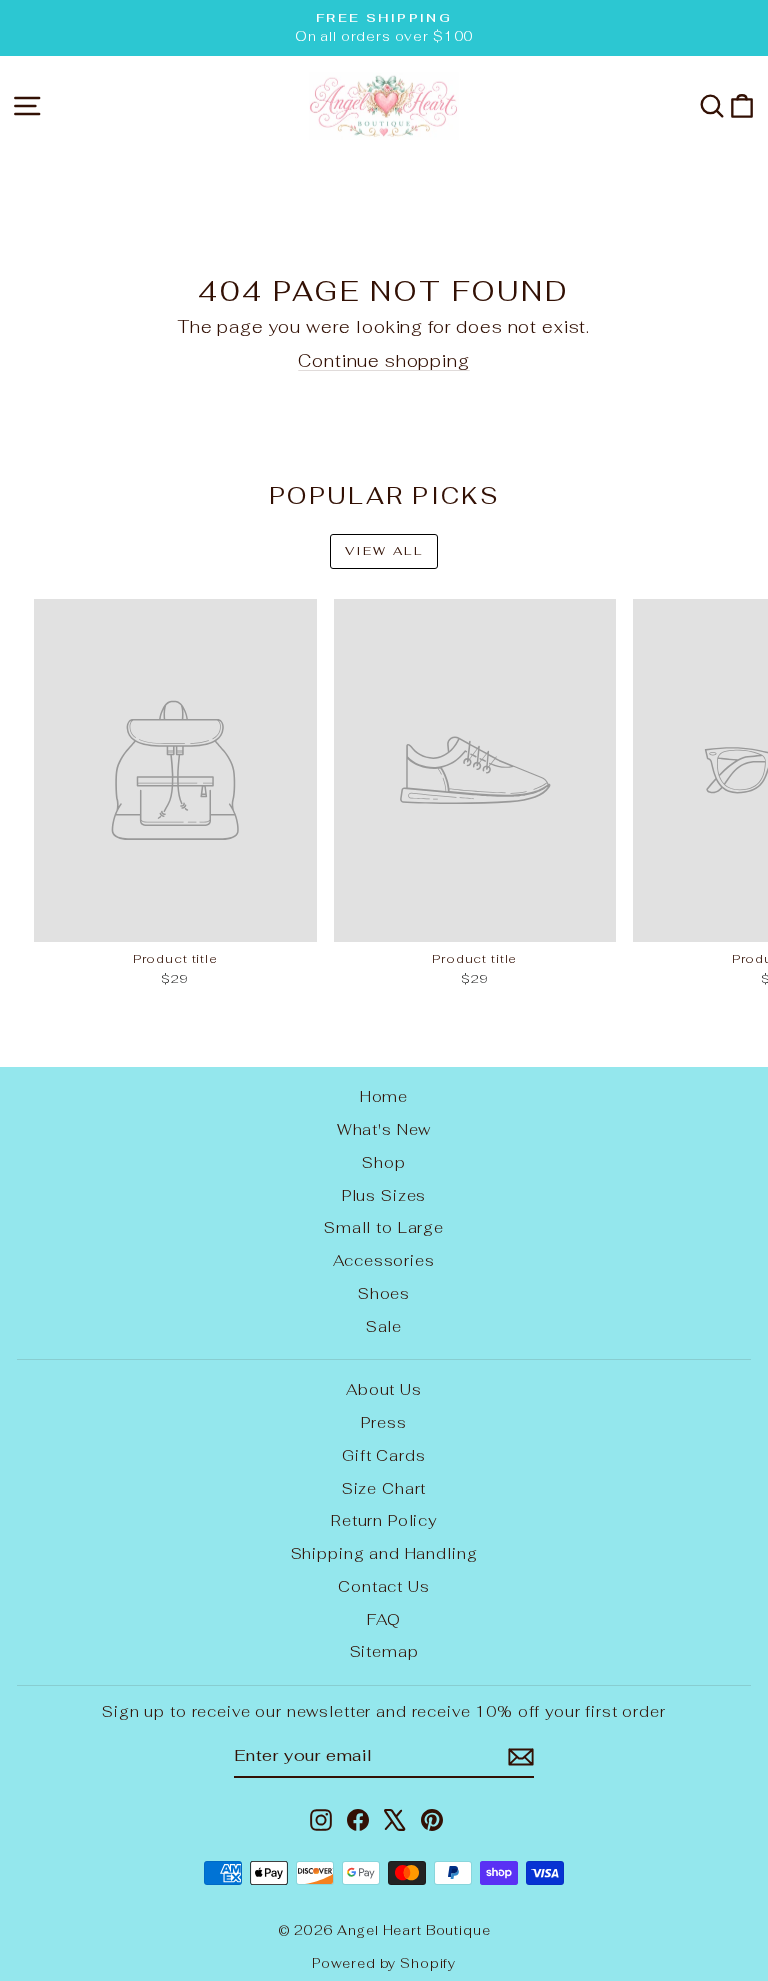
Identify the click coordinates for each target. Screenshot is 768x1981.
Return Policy (384, 1520)
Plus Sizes (384, 1195)
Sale (384, 1326)
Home (384, 1096)
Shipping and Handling (384, 1553)
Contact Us (384, 1586)
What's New (384, 1129)
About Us (384, 1389)
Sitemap (384, 1651)
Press (383, 1422)
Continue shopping (383, 361)
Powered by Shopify (384, 1963)
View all (384, 551)
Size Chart (384, 1488)
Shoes (384, 1293)
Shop (383, 1162)
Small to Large (384, 1227)
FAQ (384, 1619)
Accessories (383, 1260)
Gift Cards (384, 1455)
